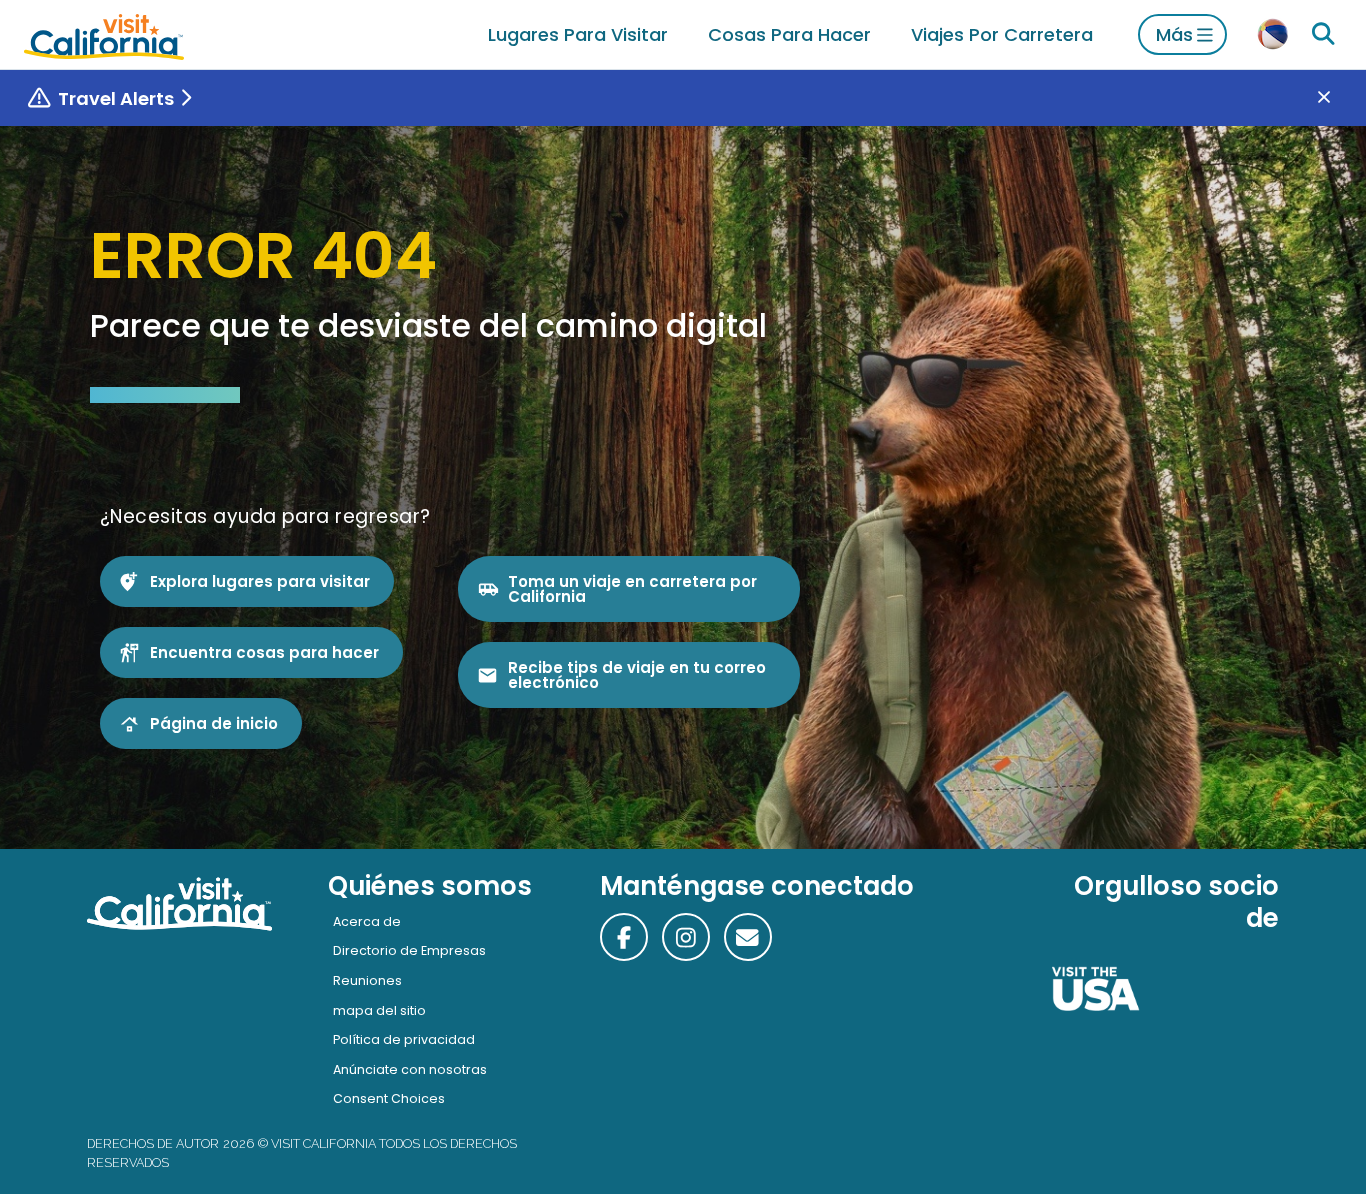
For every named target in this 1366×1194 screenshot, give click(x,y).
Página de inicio (214, 723)
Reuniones (367, 980)
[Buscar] (1323, 34)
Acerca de (367, 921)
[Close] (1338, 98)
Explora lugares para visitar (260, 581)
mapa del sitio (379, 1010)
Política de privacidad (404, 1039)
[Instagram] (686, 937)
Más (1174, 34)
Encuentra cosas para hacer (264, 652)
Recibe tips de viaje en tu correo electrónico (637, 675)
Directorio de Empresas (409, 950)
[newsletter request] (748, 937)
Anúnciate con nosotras (410, 1069)
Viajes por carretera (1002, 34)
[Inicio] (104, 34)
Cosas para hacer (789, 34)
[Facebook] (624, 937)
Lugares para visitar (578, 34)
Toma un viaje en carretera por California (632, 589)
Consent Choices (389, 1098)
